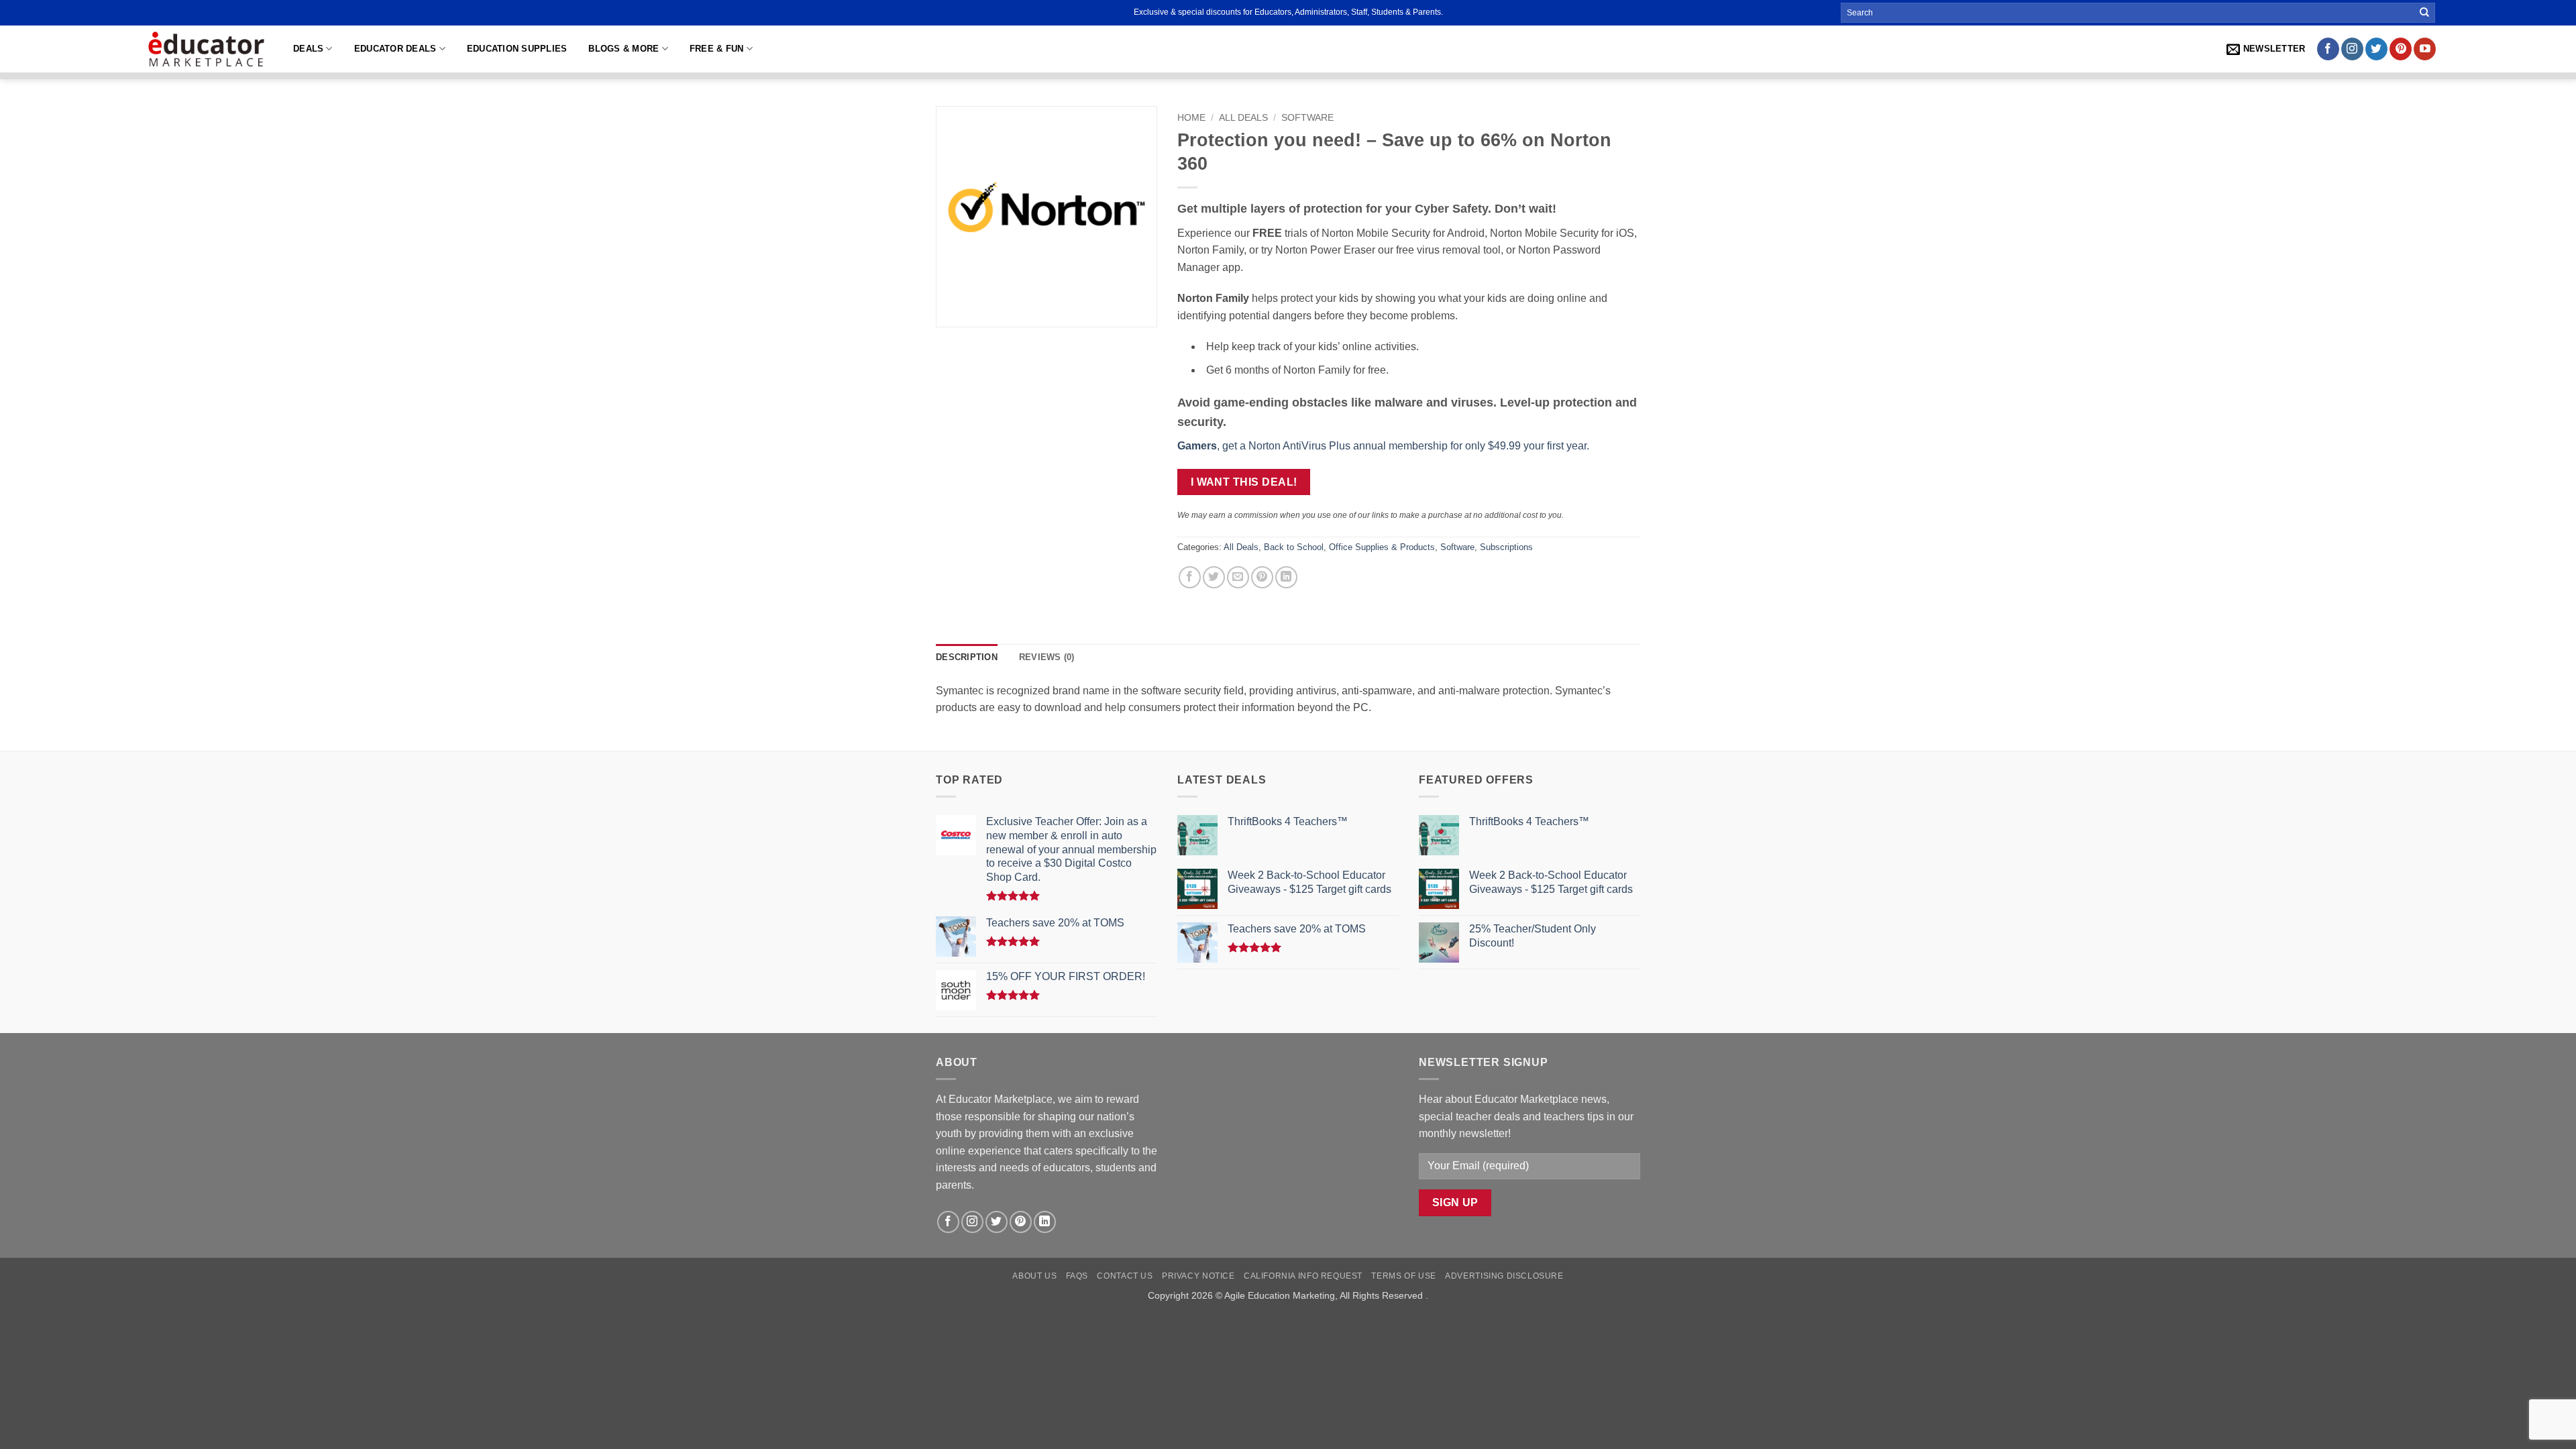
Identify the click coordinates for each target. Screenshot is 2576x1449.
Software (1307, 118)
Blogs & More (624, 49)
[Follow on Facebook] (2328, 49)
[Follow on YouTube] (2425, 49)
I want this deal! (1244, 482)
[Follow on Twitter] (2376, 49)
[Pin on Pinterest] (1262, 577)
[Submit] (2424, 13)
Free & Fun (717, 49)
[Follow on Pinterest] (2401, 49)
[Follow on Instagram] (2352, 49)
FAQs (1077, 1276)
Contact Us (1125, 1276)
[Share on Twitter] (1214, 577)
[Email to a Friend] (1238, 577)
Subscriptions (1506, 547)
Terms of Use (1403, 1276)
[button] (2266, 49)
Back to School (1294, 547)
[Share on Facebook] (1190, 577)
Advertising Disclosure (1504, 1276)
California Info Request (1303, 1276)
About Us (1034, 1276)
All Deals (1243, 118)
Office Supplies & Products (1382, 547)
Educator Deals (395, 49)
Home (1191, 118)
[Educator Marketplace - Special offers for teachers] (206, 49)
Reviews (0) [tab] (1047, 657)
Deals (308, 49)
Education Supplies (517, 49)
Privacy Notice (1198, 1276)
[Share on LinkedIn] (1286, 577)
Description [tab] (967, 657)
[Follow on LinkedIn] (1045, 1222)
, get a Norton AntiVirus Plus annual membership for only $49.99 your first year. (1383, 446)
